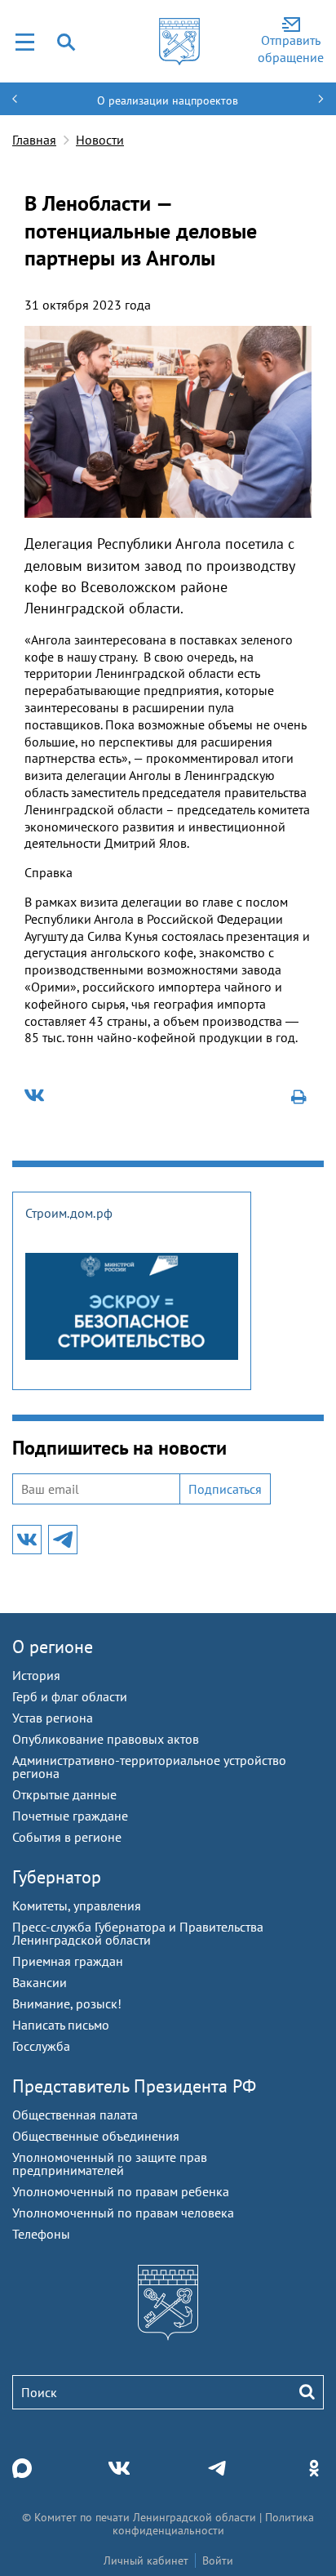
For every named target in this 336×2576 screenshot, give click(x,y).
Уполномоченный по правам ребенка (121, 2191)
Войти (218, 2560)
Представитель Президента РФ (134, 2086)
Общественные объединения (96, 2136)
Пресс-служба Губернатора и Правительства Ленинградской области (138, 1933)
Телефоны (41, 2234)
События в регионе (67, 1837)
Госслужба (41, 2046)
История (36, 1675)
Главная (34, 140)
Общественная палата (75, 2115)
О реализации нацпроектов (168, 100)
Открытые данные (64, 1794)
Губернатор (57, 1877)
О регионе (53, 1647)
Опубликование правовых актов (106, 1739)
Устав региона (53, 1718)
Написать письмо (61, 2025)
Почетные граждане (70, 1816)
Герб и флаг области (70, 1696)
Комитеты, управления (77, 1905)
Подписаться (225, 1489)
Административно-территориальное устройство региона (149, 1767)
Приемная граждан (68, 1961)
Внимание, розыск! (67, 2003)
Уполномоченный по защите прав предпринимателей (110, 2164)
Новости (100, 140)
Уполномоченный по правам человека (123, 2213)
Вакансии (40, 1982)
